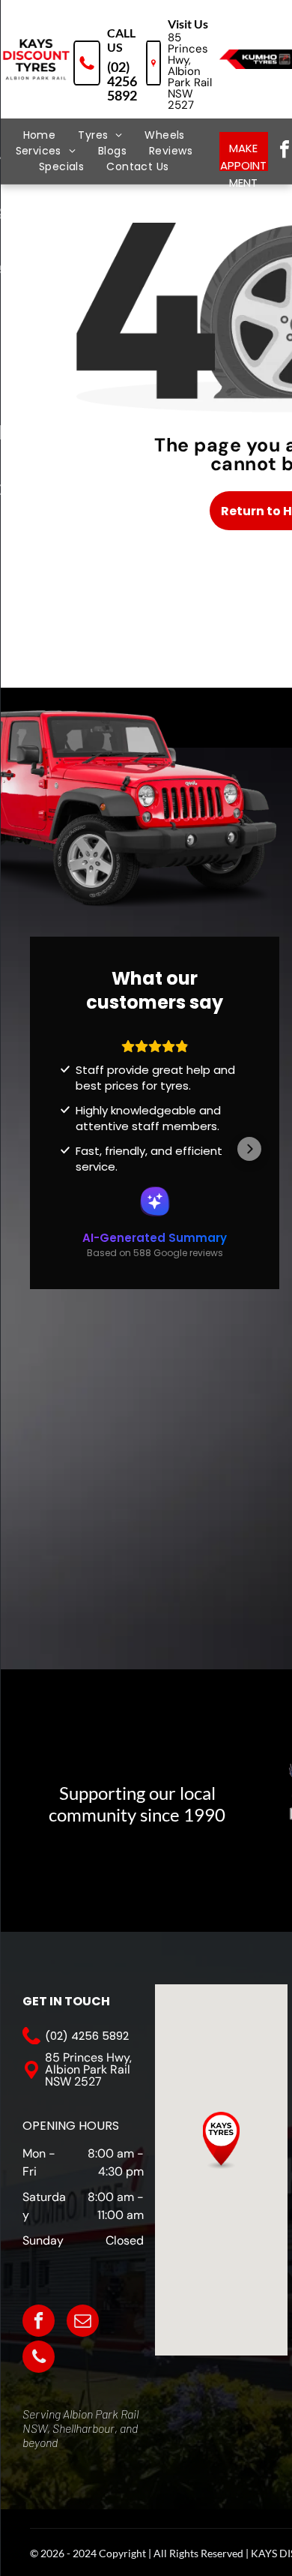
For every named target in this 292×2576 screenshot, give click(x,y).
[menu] (22, 40)
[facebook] (39, 2323)
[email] (83, 2323)
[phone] (39, 2359)
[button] (60, 1149)
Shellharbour (83, 2428)
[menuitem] (40, 135)
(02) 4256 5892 (122, 81)
